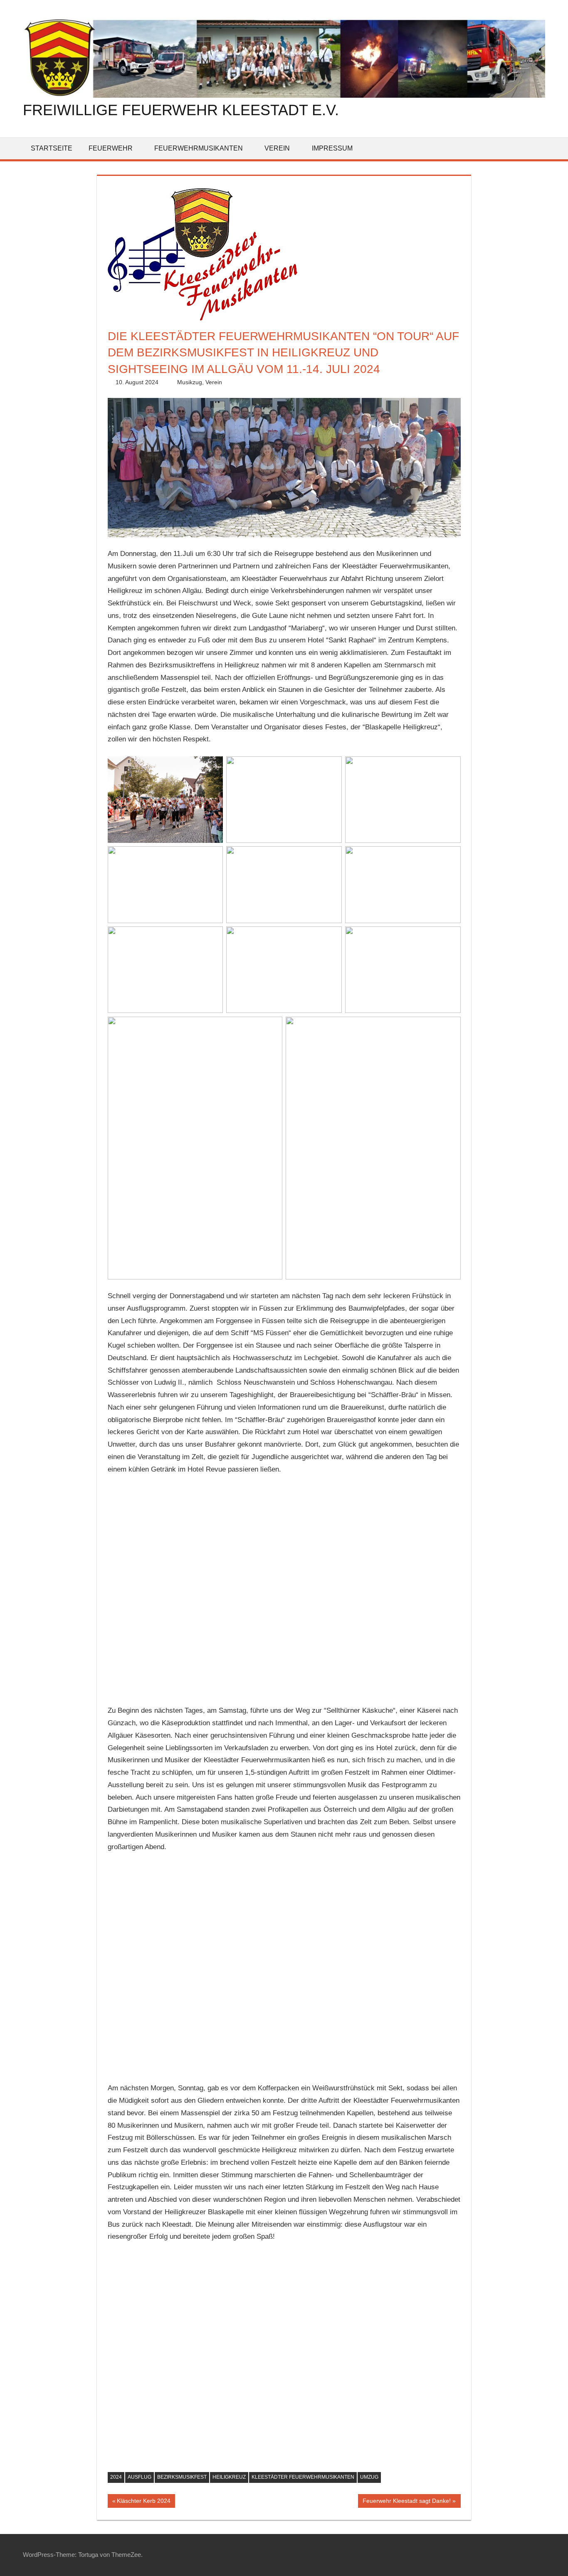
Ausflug (140, 2477)
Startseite (52, 148)
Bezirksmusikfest (182, 2477)
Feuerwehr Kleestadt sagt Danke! (406, 2502)
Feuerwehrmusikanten (199, 148)
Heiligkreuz (229, 2477)
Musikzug (190, 382)
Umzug (369, 2477)
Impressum (332, 148)
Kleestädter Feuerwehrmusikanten (303, 2477)
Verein (277, 148)
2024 (116, 2477)
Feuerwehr (111, 148)
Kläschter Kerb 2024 (143, 2502)
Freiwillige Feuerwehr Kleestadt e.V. (181, 110)
